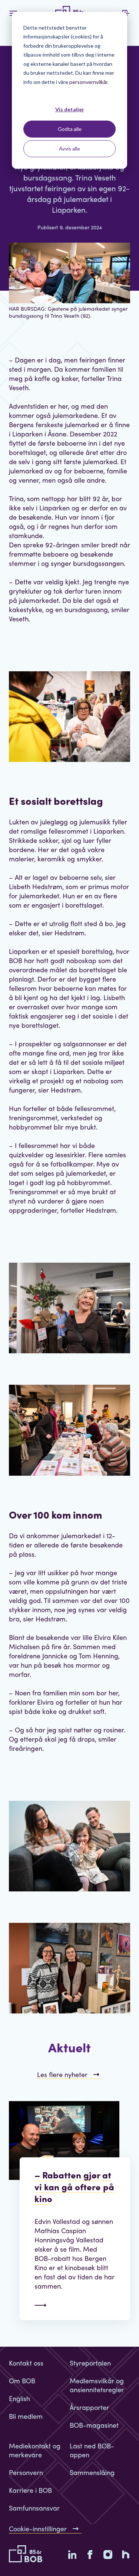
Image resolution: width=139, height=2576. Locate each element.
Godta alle (70, 129)
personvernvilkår (88, 82)
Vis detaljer (70, 109)
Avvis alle (69, 148)
